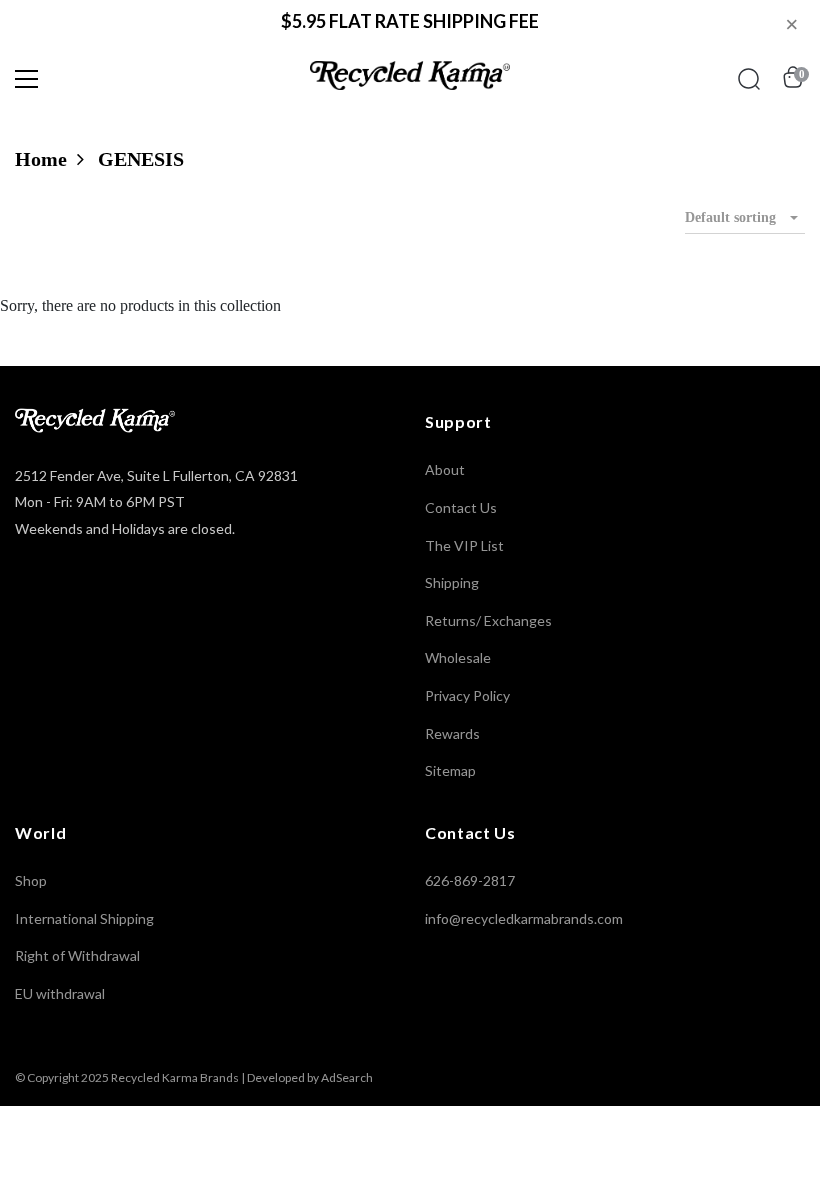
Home (41, 159)
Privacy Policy (467, 695)
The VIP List (464, 545)
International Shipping (84, 918)
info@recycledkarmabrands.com (524, 918)
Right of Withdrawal (77, 955)
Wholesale (458, 657)
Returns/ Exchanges (488, 620)
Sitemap (450, 770)
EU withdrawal (60, 993)
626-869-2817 (470, 880)
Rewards (452, 733)
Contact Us (461, 507)
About (445, 469)
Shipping (452, 582)
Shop (31, 880)
